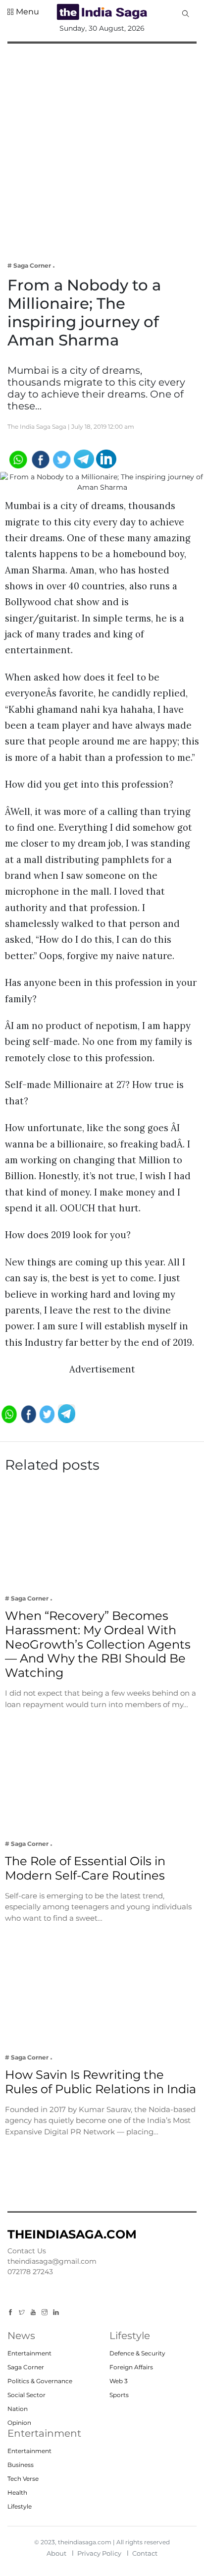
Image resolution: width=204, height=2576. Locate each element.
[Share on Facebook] (40, 458)
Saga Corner (26, 2367)
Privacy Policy (99, 2553)
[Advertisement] (102, 146)
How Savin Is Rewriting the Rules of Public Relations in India (102, 2082)
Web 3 (119, 2381)
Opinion (19, 2423)
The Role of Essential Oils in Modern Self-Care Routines (85, 1868)
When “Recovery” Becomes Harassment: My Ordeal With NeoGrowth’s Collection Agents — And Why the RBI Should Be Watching (98, 1644)
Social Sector (26, 2395)
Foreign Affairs (131, 2367)
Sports (119, 2395)
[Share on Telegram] (84, 458)
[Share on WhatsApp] (18, 458)
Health (17, 2492)
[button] (23, 12)
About (56, 2553)
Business (21, 2465)
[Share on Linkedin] (106, 458)
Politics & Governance (40, 2381)
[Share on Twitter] (62, 458)
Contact (145, 2553)
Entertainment (29, 2353)
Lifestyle (20, 2506)
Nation (18, 2409)
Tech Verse (23, 2479)
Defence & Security (137, 2353)
